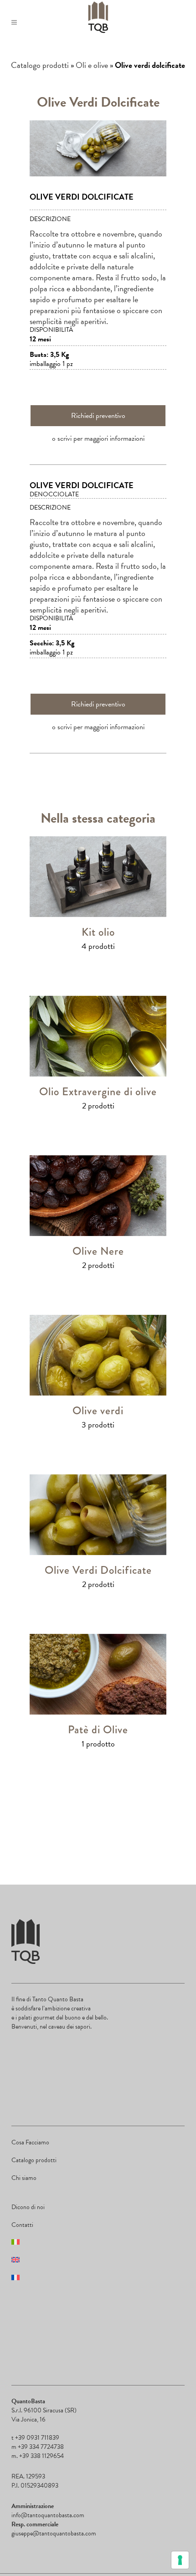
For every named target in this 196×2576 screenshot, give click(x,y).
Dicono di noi (28, 2207)
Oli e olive (92, 65)
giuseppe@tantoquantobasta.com (54, 2533)
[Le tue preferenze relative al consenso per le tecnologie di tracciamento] (180, 2560)
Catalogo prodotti (40, 65)
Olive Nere (98, 1251)
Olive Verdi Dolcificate (98, 1570)
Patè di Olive (98, 1729)
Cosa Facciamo (30, 2142)
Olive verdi (98, 1410)
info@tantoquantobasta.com (48, 2515)
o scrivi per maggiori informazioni (98, 438)
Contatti (22, 2225)
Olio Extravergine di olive (98, 1091)
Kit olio (98, 932)
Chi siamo (24, 2178)
